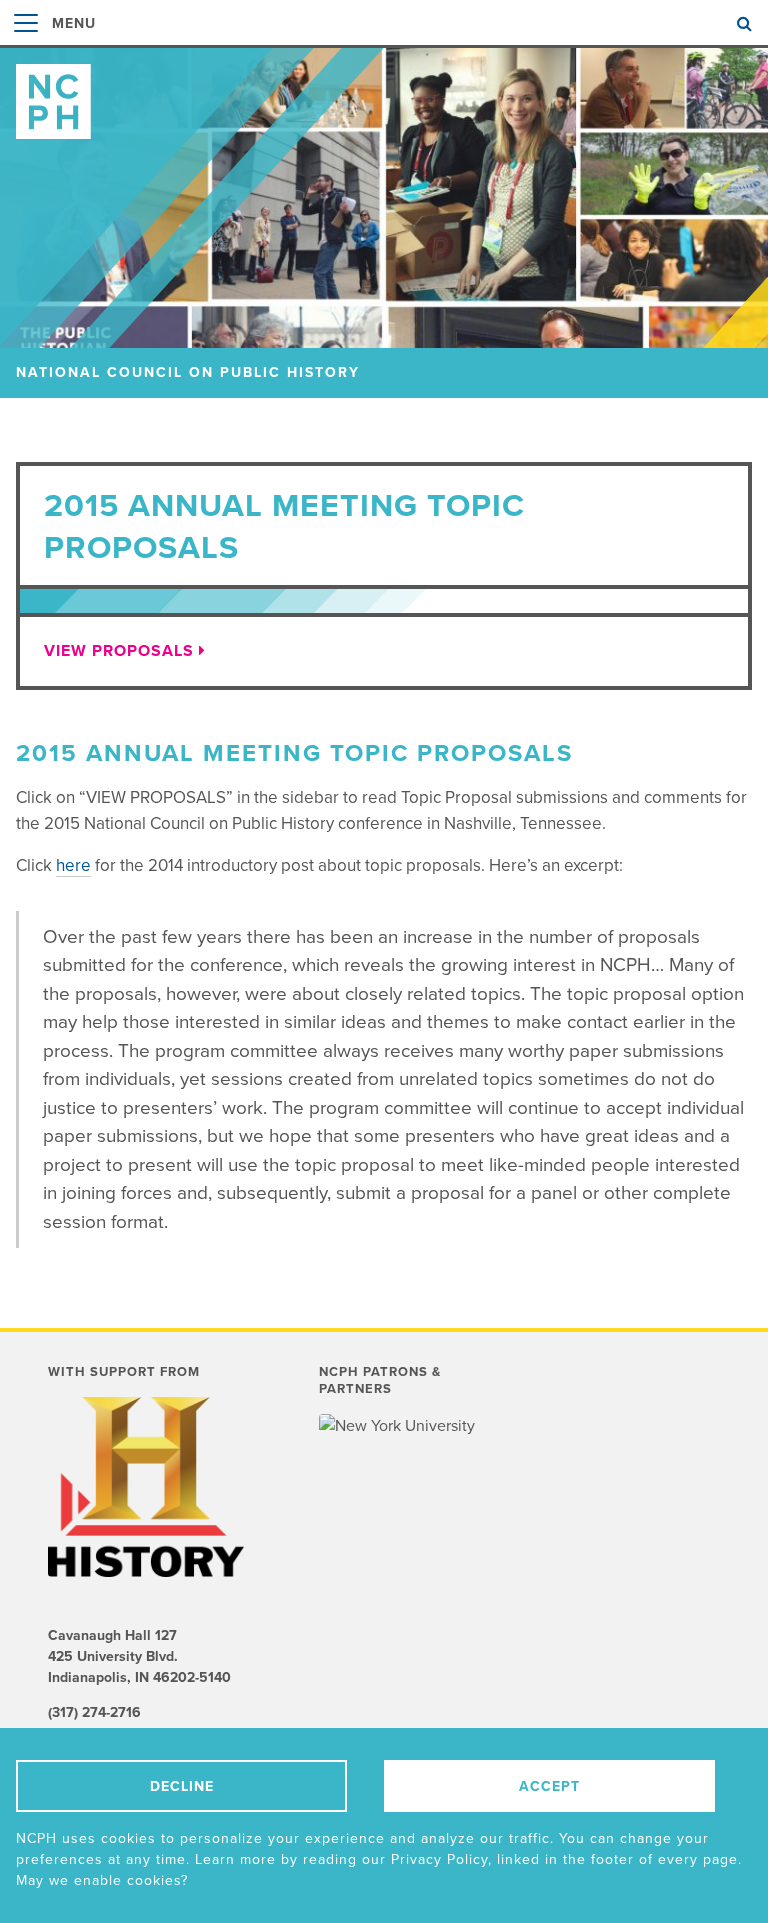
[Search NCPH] (744, 24)
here (73, 865)
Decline (182, 1786)
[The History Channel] (149, 1487)
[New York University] (398, 1426)
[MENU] (26, 44)
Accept (549, 1786)
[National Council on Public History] (384, 93)
